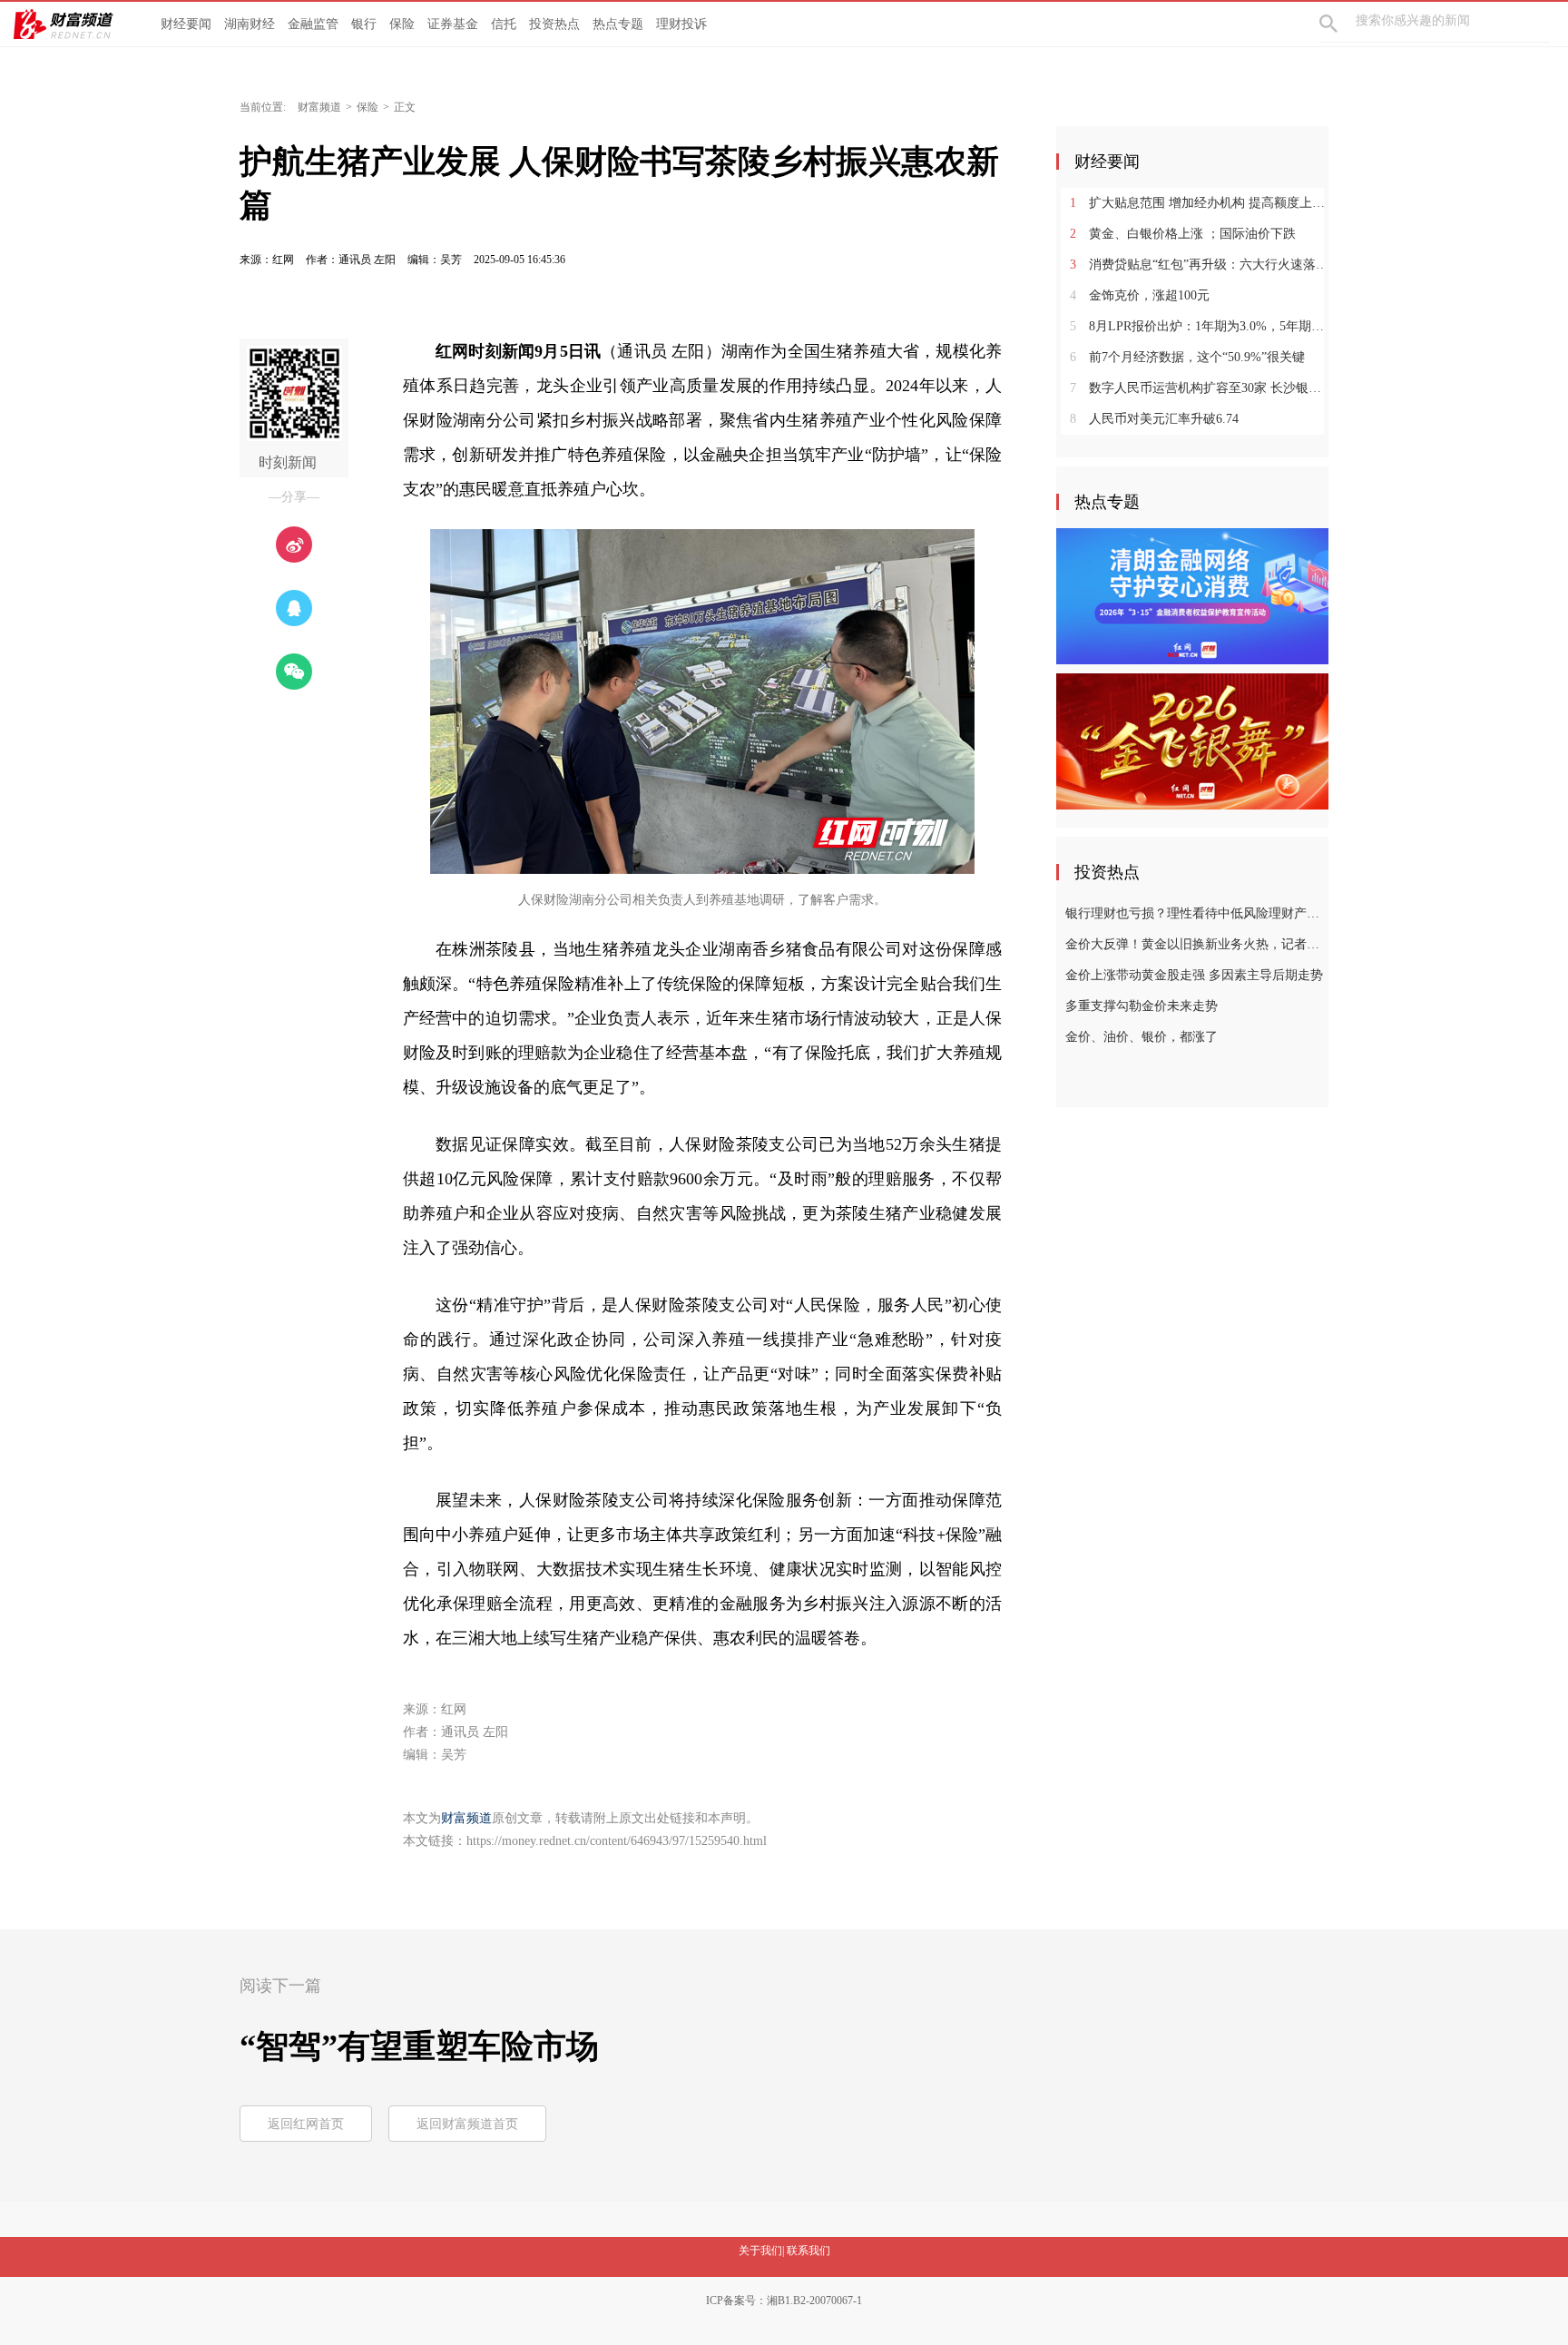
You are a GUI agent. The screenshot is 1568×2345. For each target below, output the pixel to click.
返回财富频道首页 (467, 2124)
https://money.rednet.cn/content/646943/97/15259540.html (617, 1841)
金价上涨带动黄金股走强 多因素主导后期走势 (1194, 975)
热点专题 (618, 24)
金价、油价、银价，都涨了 (1142, 1037)
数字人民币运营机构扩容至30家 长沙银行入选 (1199, 388)
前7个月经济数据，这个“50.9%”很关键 (1187, 357)
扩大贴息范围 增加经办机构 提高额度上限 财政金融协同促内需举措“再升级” (1199, 203)
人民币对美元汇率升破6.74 (1154, 419)
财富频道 (319, 107)
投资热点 (554, 24)
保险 (402, 24)
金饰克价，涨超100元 (1140, 295)
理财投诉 (681, 24)
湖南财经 (250, 24)
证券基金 (453, 24)
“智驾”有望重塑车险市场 (419, 2046)
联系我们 (808, 2251)
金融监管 (313, 24)
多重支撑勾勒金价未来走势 (1142, 1006)
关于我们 (760, 2251)
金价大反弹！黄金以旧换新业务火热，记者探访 (1195, 944)
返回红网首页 (306, 2124)
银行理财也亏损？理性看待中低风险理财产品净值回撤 (1195, 913)
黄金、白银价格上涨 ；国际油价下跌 (1183, 234)
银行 (364, 24)
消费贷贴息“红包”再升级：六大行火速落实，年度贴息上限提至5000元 (1199, 265)
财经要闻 (186, 24)
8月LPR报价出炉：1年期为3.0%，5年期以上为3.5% (1199, 326)
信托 (504, 24)
